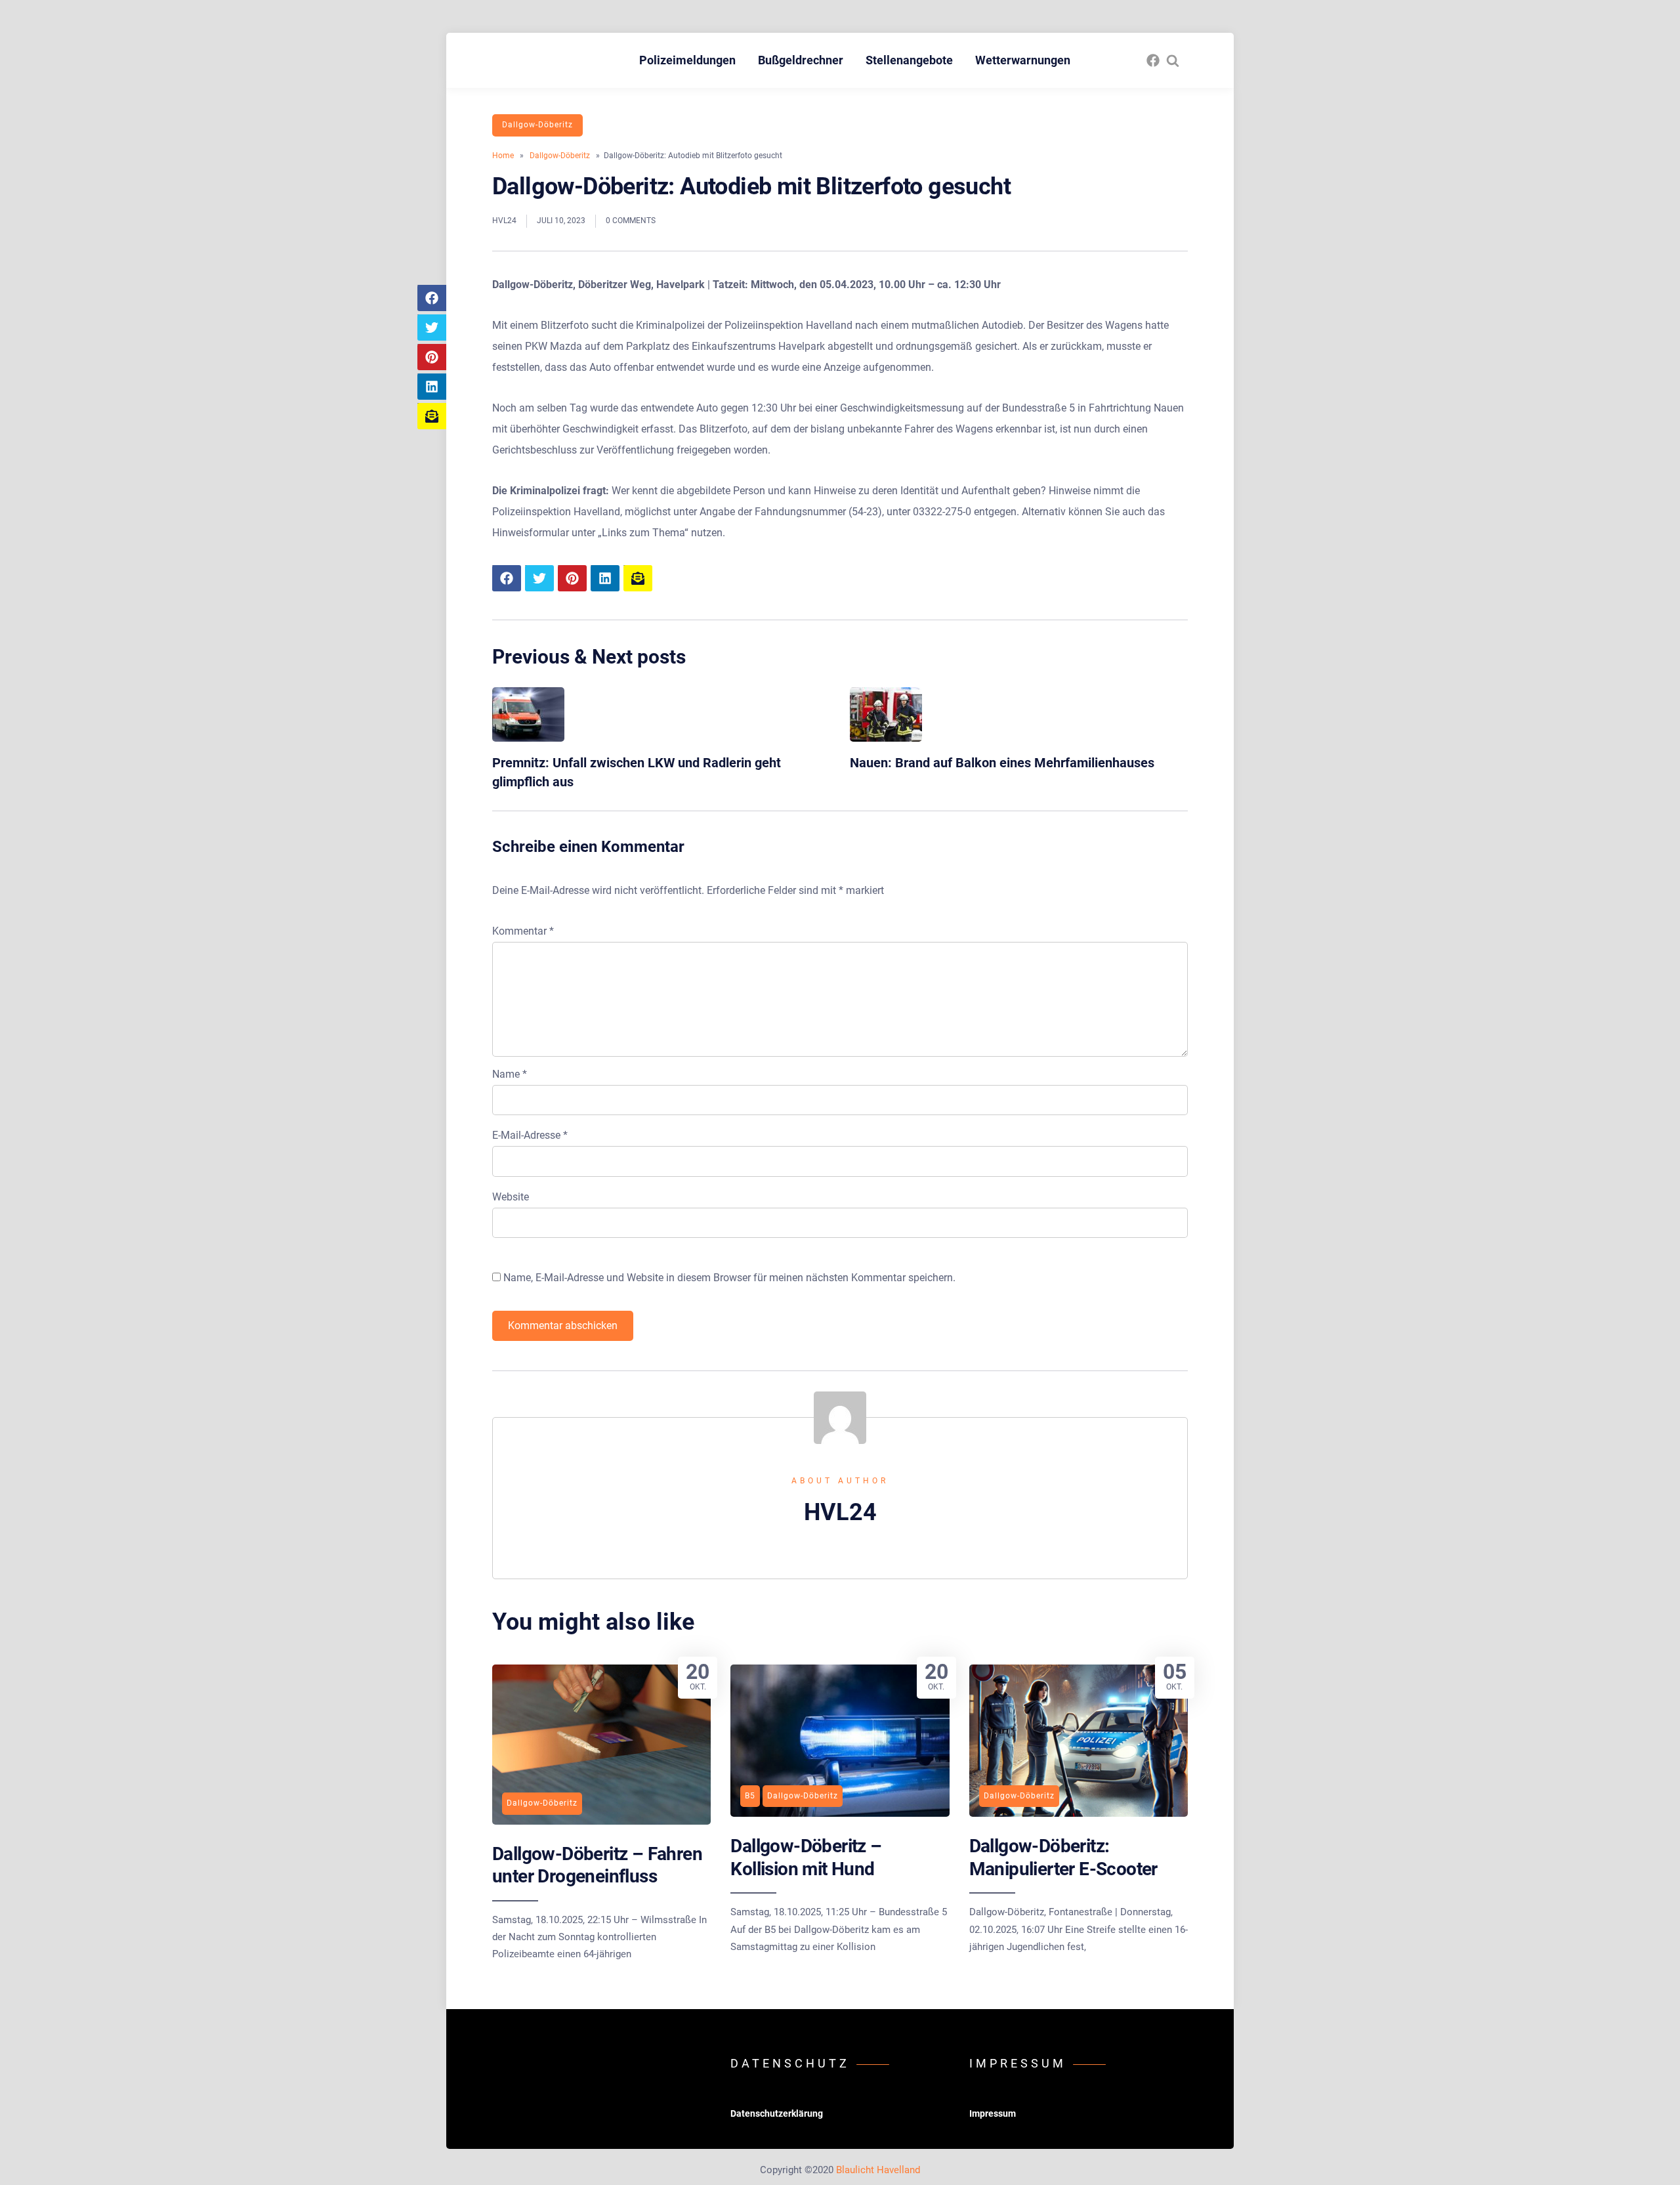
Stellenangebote (909, 60)
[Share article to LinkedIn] (432, 387)
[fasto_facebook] (1153, 60)
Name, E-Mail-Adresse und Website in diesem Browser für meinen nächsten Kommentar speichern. (729, 1278)
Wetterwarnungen (1023, 60)
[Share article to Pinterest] (432, 357)
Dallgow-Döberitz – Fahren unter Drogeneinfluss (597, 1865)
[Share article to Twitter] (432, 328)
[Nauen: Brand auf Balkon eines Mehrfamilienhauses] (886, 738)
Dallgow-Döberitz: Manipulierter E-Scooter (1063, 1857)
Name (510, 1074)
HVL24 (504, 221)
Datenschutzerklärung (777, 2113)
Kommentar (523, 931)
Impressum (993, 2113)
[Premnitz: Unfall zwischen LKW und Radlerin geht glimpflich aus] (528, 738)
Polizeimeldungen (687, 60)
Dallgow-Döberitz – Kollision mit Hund (806, 1857)
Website (511, 1197)
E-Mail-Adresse (530, 1135)
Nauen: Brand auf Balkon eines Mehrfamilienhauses (1002, 763)
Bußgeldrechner (801, 60)
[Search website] (1173, 60)
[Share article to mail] (432, 416)
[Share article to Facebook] (432, 298)
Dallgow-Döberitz (537, 125)
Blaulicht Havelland (878, 2170)
